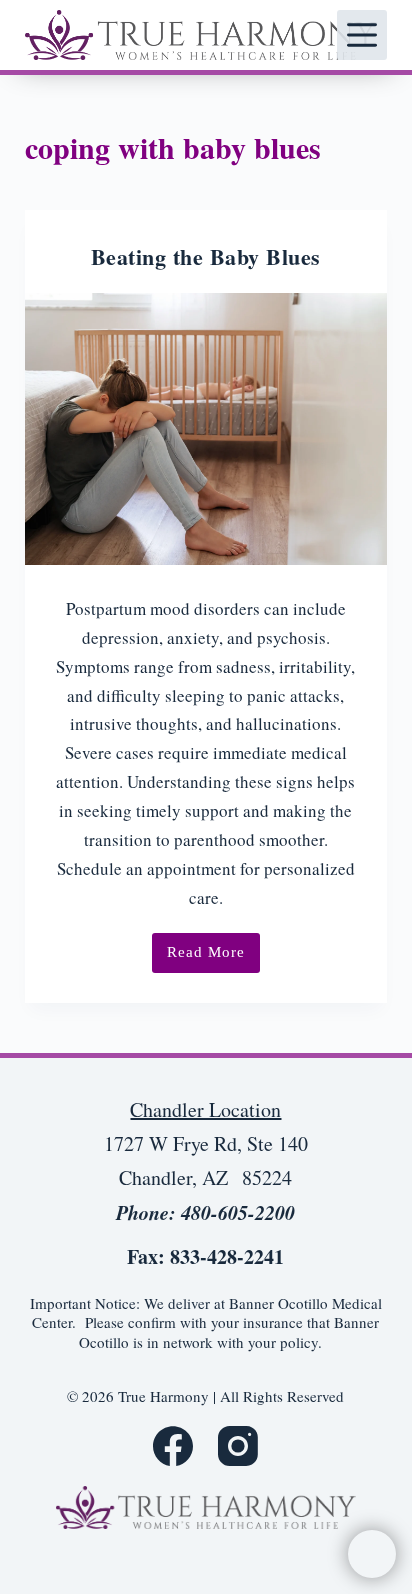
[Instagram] (238, 1446)
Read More (213, 958)
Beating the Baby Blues (206, 256)
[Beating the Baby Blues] (206, 429)
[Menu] (362, 35)
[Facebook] (173, 1446)
